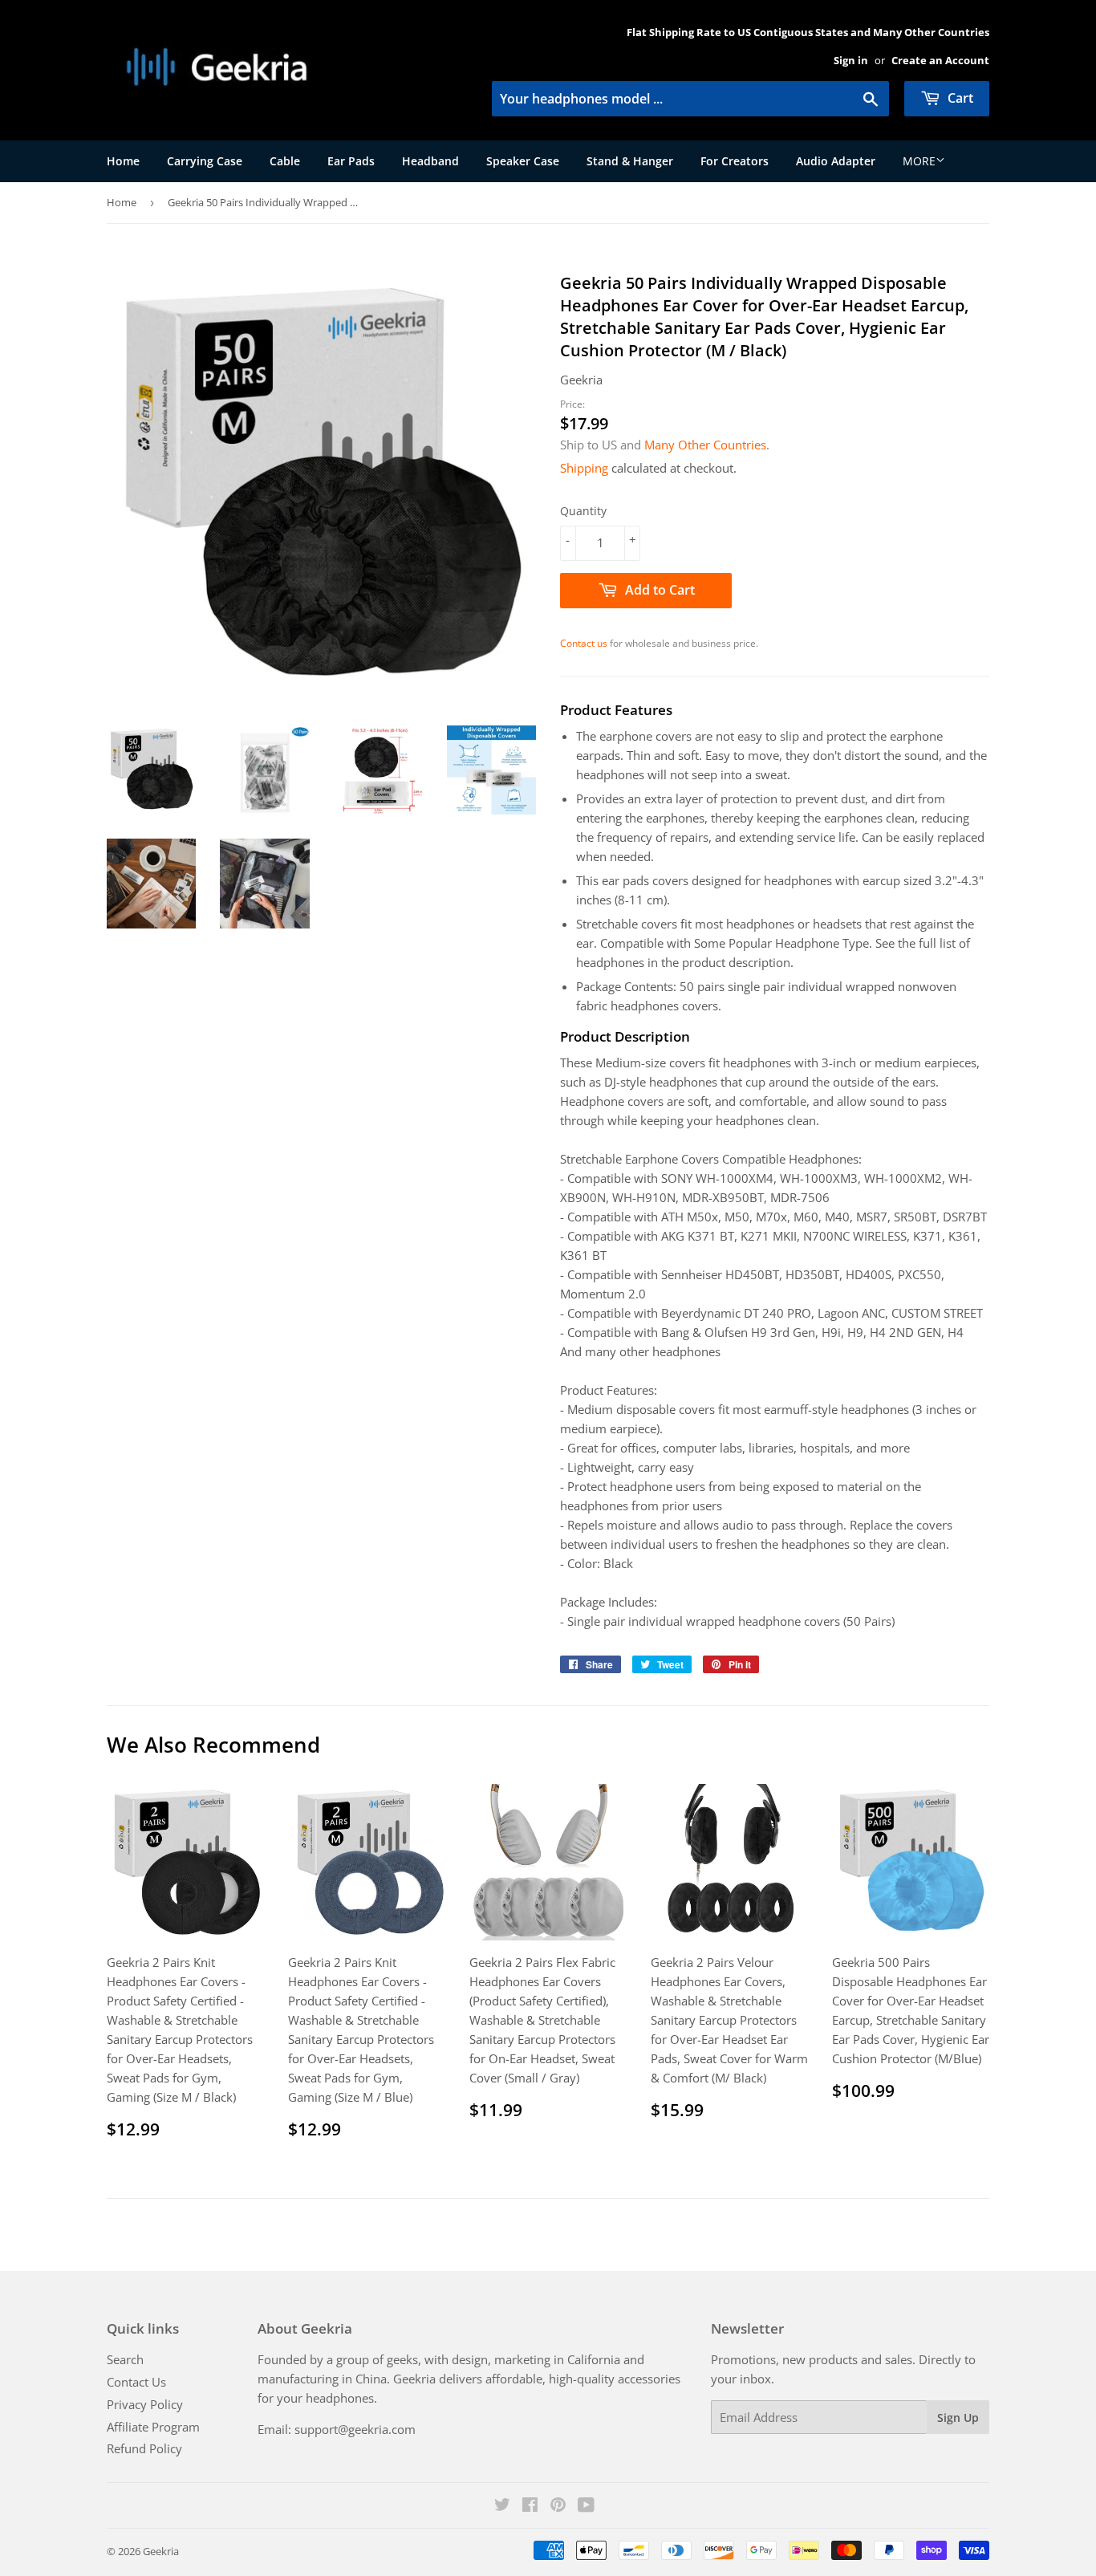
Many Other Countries (705, 445)
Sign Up (958, 2418)
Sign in (851, 60)
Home (123, 161)
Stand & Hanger (630, 161)
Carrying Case (205, 161)
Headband (430, 161)
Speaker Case (523, 161)
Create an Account (940, 60)
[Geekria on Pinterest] (558, 2506)
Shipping (584, 468)
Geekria (161, 2551)
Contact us (584, 643)
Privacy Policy (145, 2404)
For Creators (735, 161)
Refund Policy (144, 2448)
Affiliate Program (153, 2427)
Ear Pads (351, 161)
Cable (285, 161)
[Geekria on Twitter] (502, 2506)
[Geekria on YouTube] (586, 2506)
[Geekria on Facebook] (530, 2506)
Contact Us (136, 2382)
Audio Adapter (836, 161)
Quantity (583, 511)
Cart (959, 98)
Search (125, 2359)
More (919, 161)
